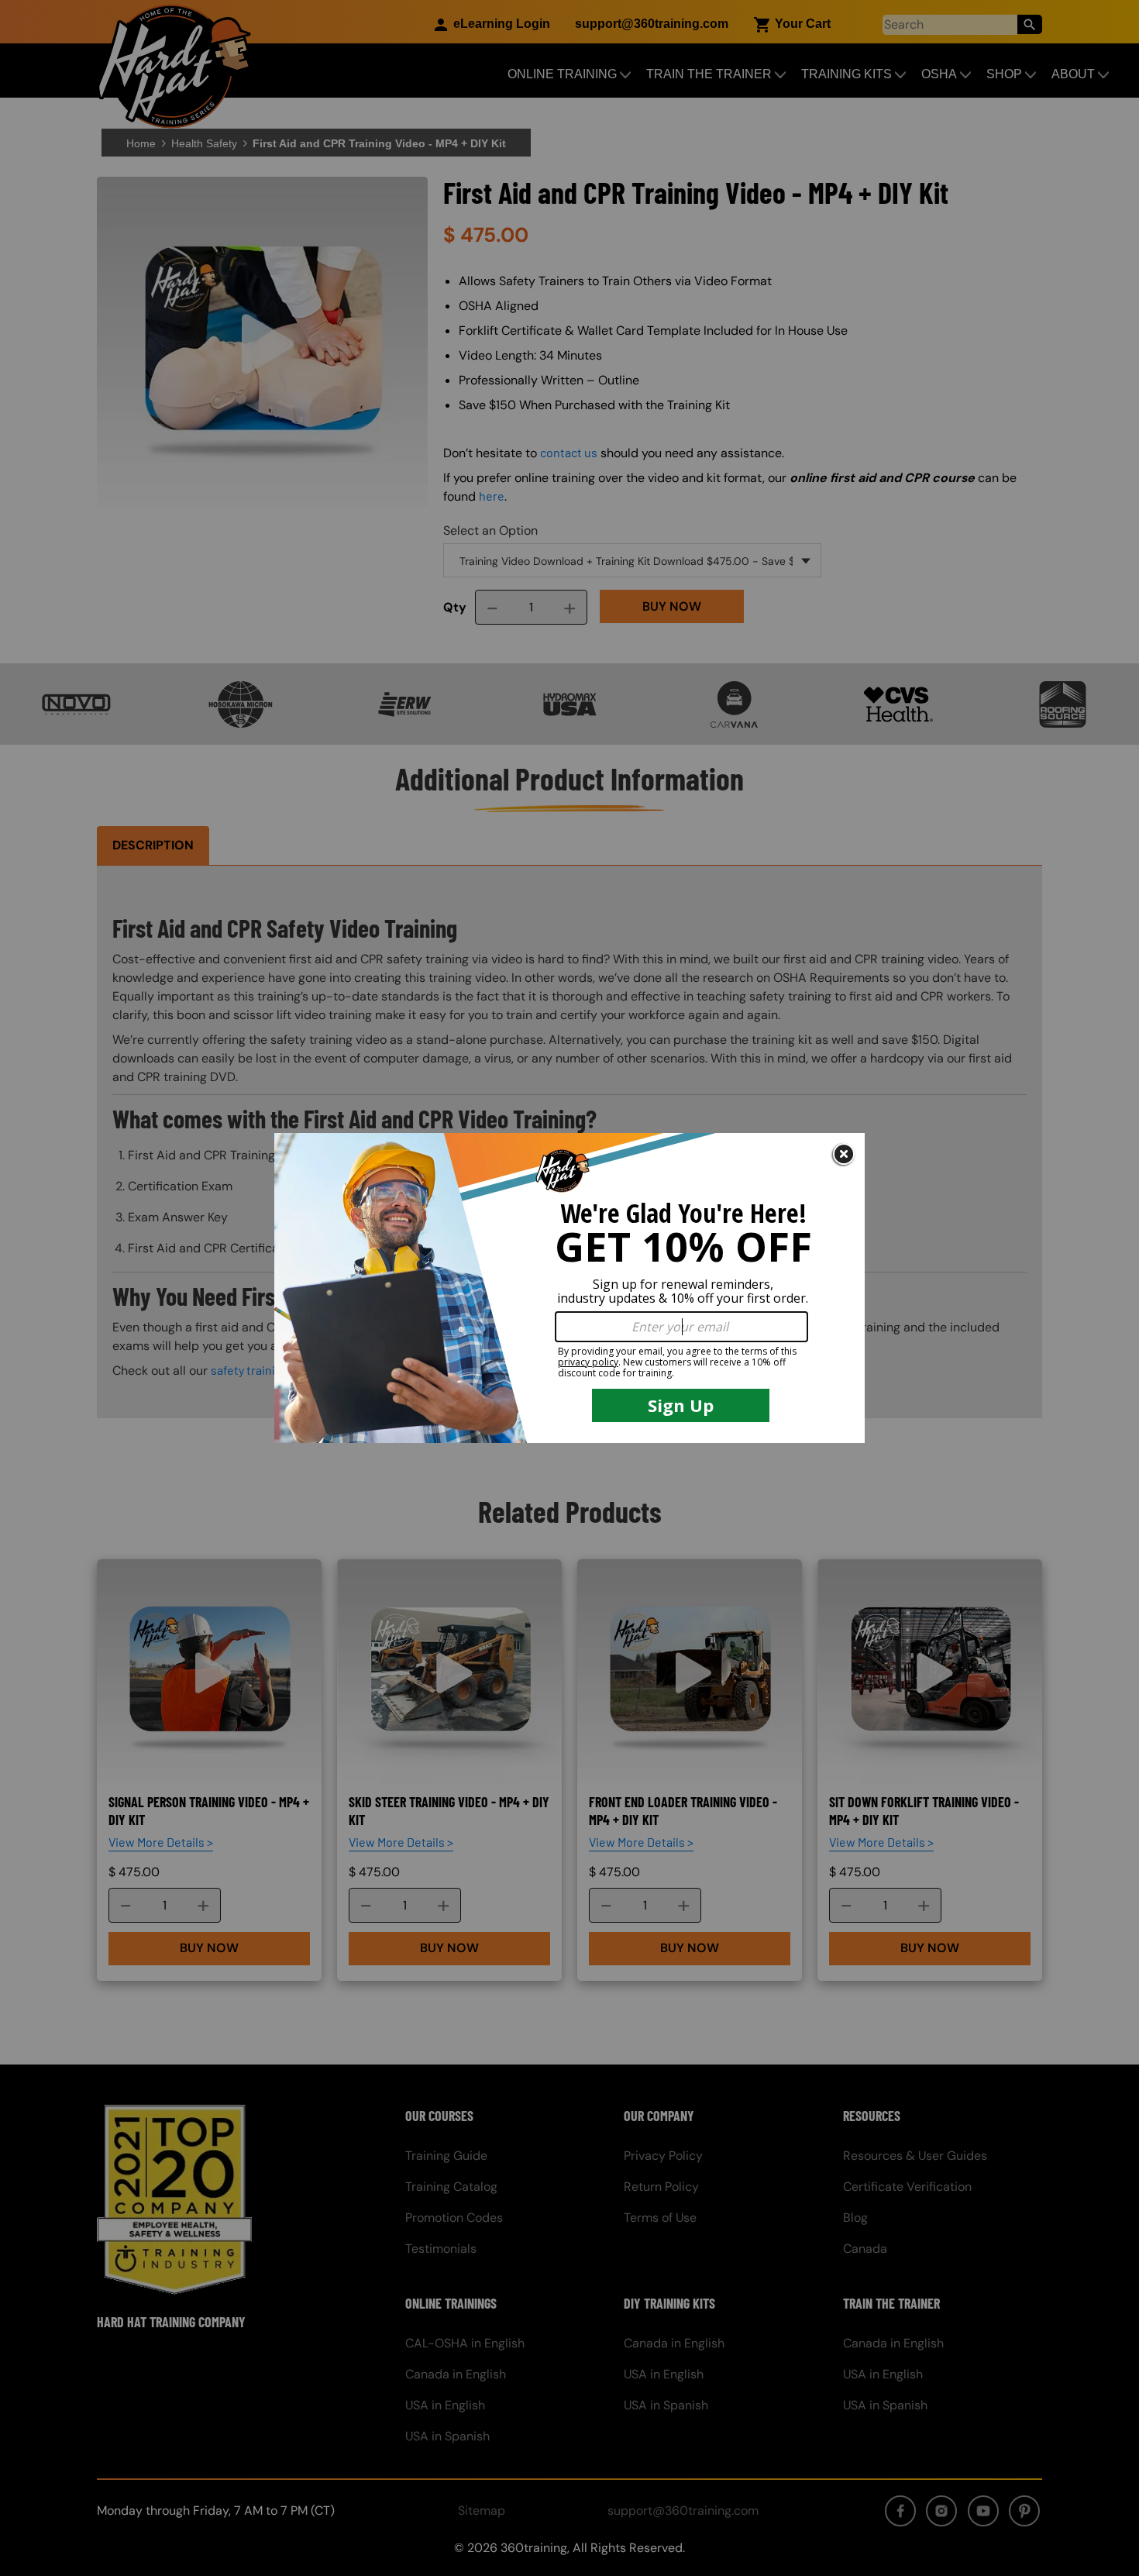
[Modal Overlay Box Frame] (569, 1288)
